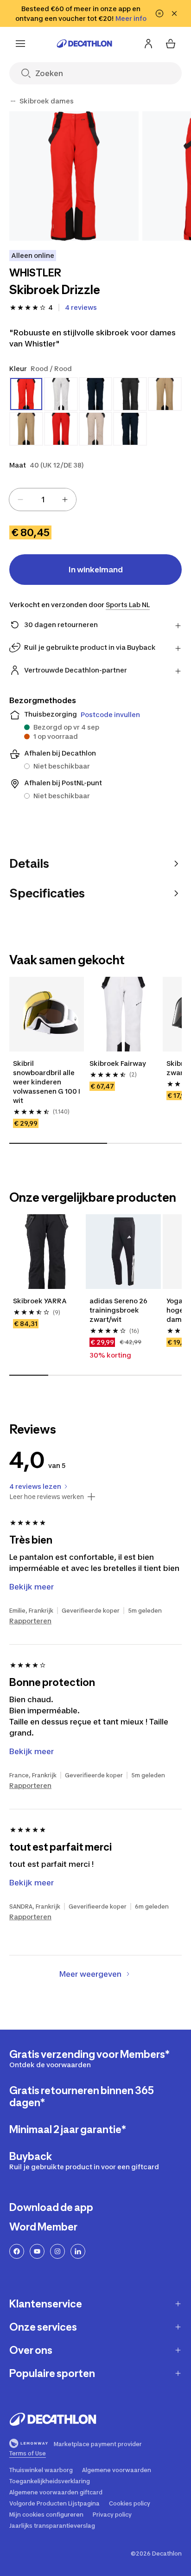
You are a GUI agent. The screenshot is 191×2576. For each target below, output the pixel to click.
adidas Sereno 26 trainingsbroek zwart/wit (118, 1310)
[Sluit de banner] (174, 13)
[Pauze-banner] (159, 13)
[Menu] (20, 44)
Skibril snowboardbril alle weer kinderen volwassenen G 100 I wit (47, 1082)
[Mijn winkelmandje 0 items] (171, 44)
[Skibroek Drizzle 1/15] (74, 176)
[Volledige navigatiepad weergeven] (13, 101)
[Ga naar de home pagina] (84, 44)
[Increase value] (65, 500)
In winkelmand (96, 570)
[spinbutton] (43, 500)
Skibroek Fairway (118, 1063)
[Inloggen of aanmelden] (148, 44)
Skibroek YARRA (40, 1301)
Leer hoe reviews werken (47, 1497)
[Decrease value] (20, 500)
